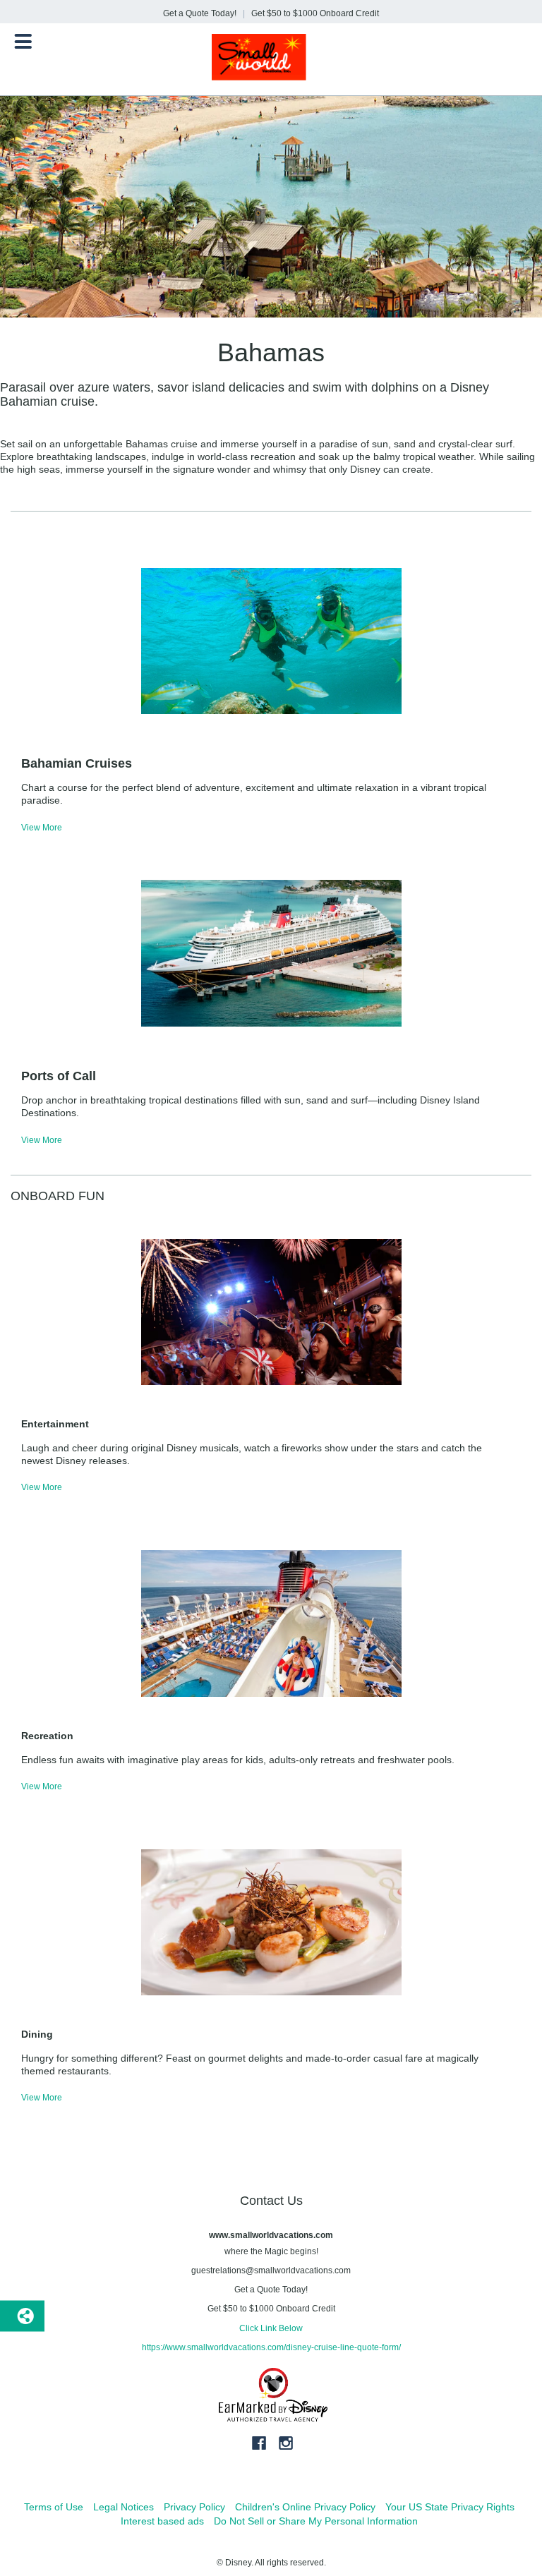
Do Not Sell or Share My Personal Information (316, 2521)
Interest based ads (162, 2521)
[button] (271, 794)
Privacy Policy (194, 2507)
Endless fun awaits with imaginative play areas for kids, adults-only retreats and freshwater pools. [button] (238, 1760)
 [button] (23, 42)
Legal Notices (124, 2507)
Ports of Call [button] (59, 1076)
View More (42, 828)
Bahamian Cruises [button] (77, 763)
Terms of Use (54, 2507)
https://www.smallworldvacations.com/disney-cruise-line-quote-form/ (271, 2347)
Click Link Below (271, 2328)
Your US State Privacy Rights (450, 2507)
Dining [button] (37, 2034)
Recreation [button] (47, 1736)
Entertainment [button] (55, 1424)
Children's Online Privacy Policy (305, 2507)
